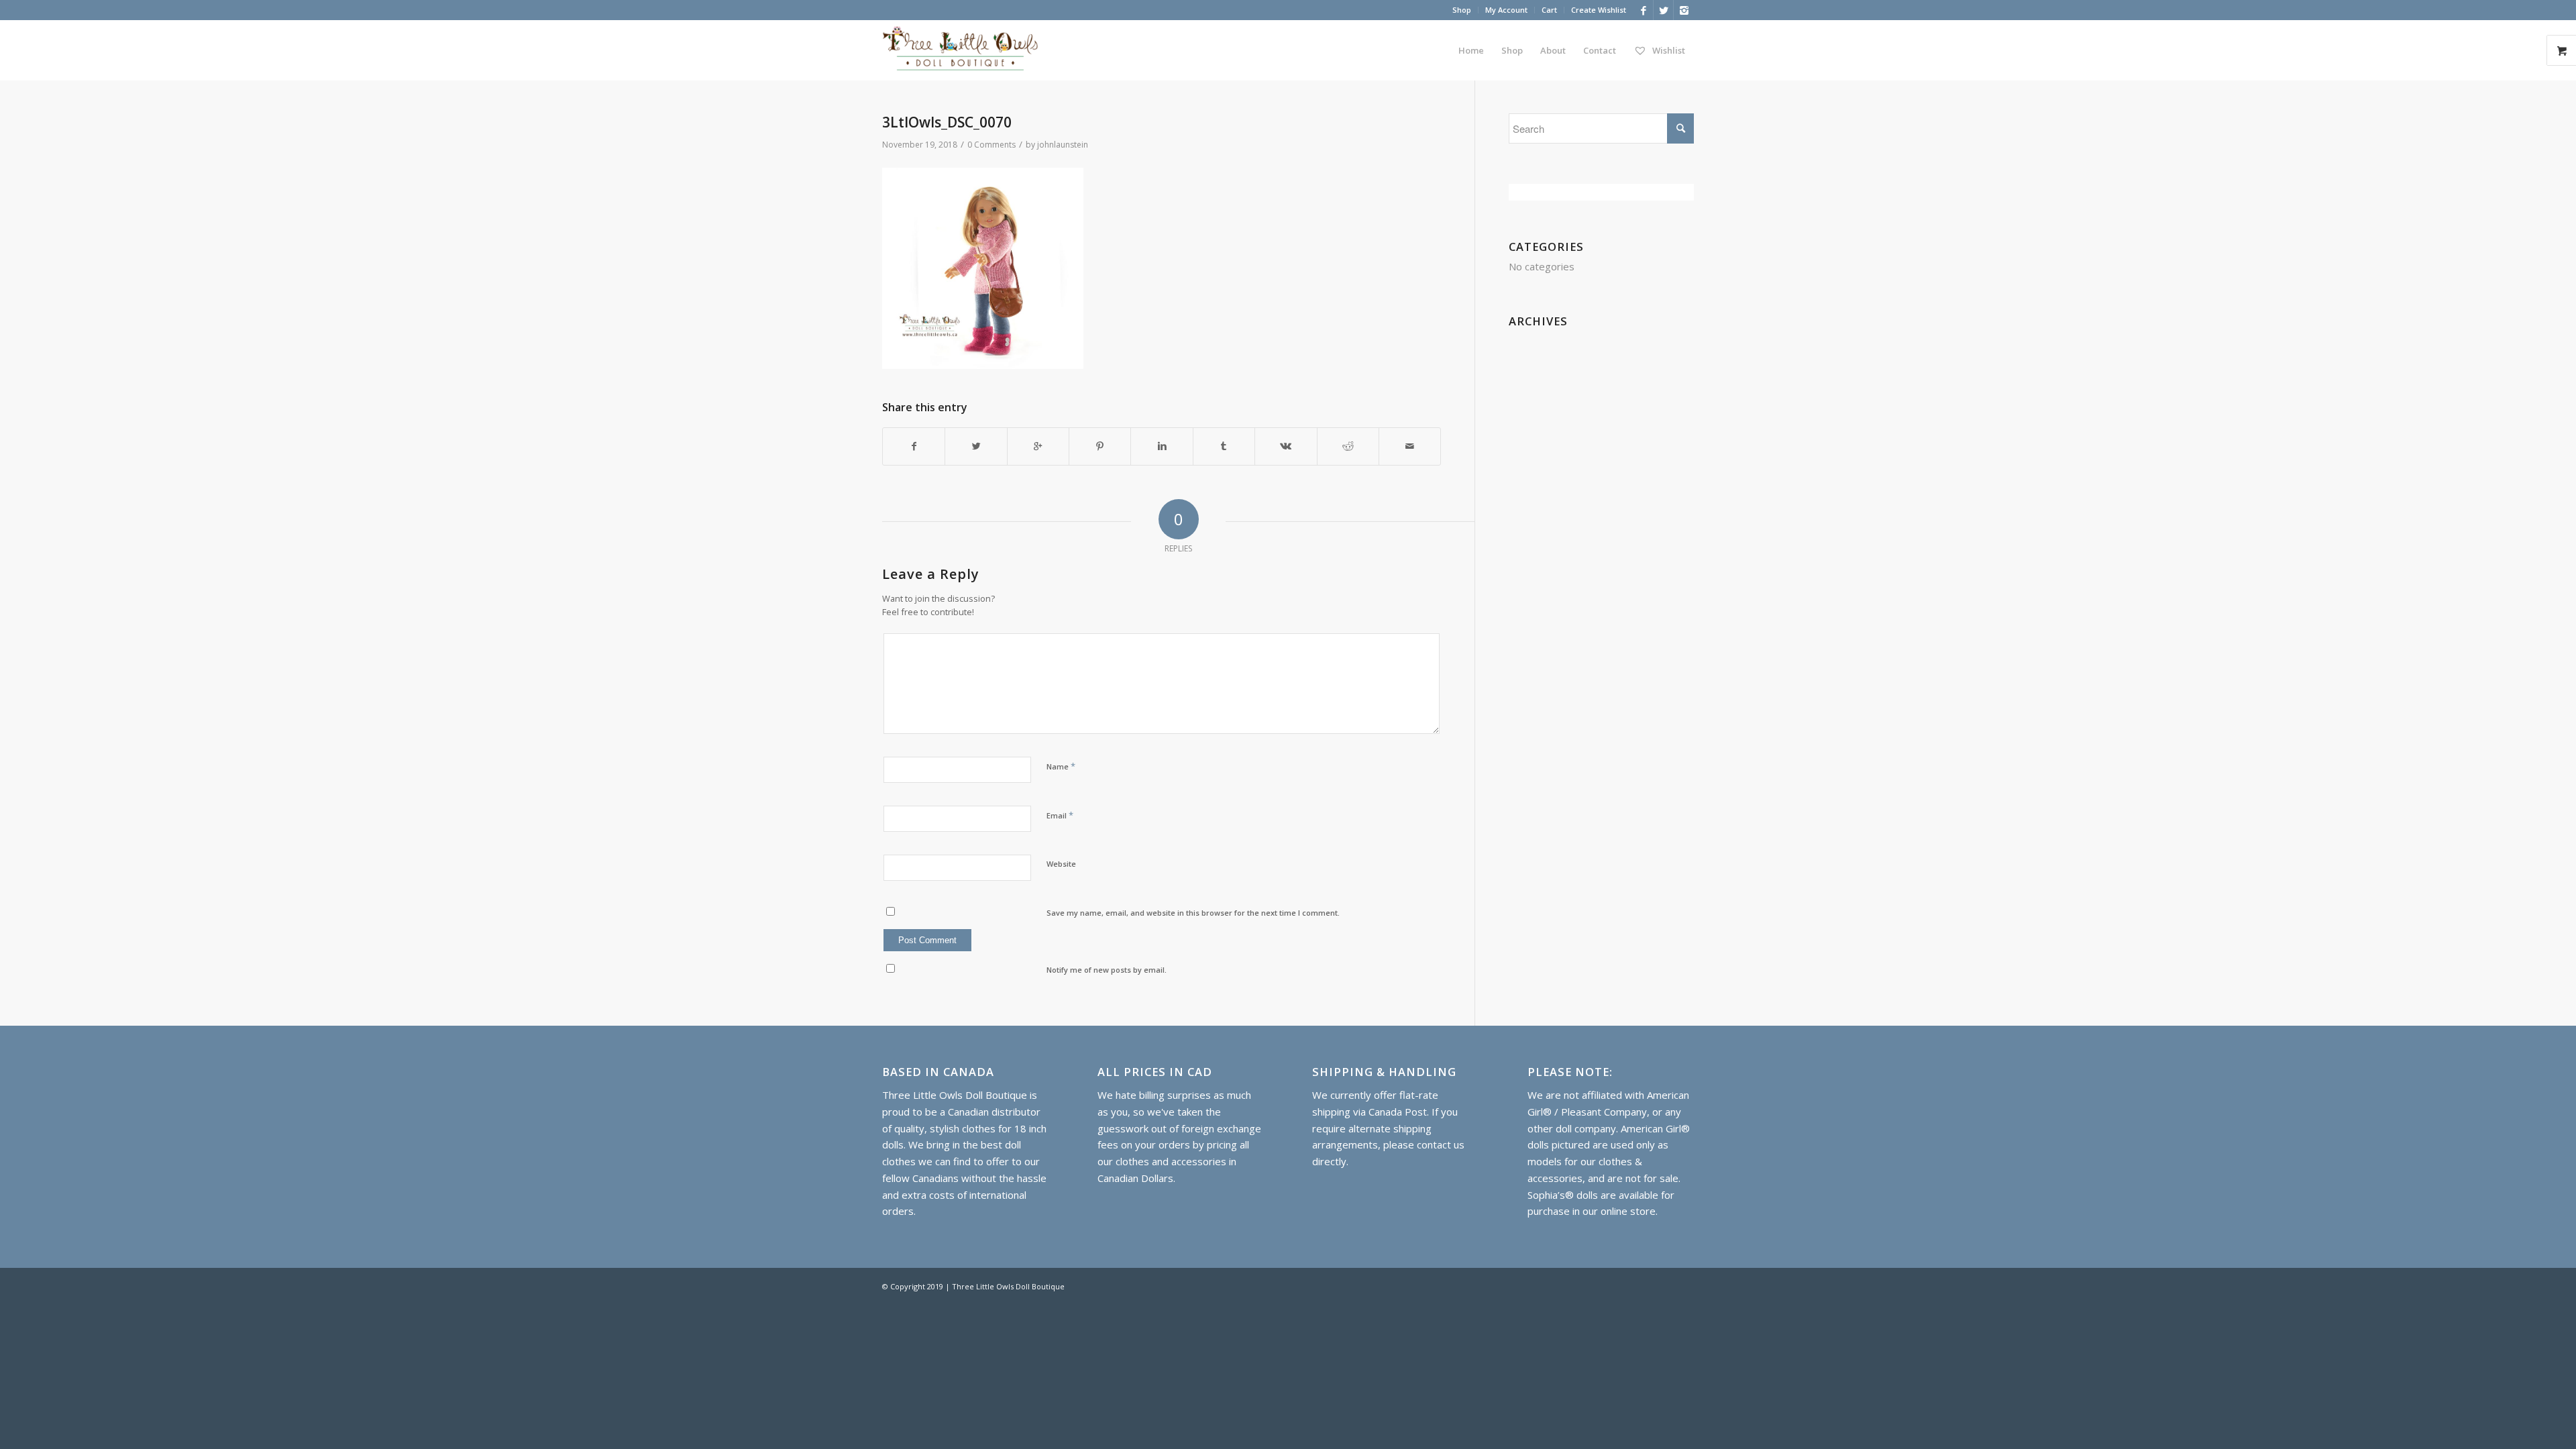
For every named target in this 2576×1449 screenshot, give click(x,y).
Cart (1549, 10)
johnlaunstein (1063, 145)
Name (1061, 766)
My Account (1506, 10)
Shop (1462, 10)
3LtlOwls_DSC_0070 (947, 122)
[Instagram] (1684, 10)
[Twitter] (1663, 10)
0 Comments (991, 145)
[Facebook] (1643, 10)
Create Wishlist (1599, 10)
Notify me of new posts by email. (1107, 970)
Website (1061, 864)
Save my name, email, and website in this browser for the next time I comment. (1193, 913)
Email (1060, 815)
